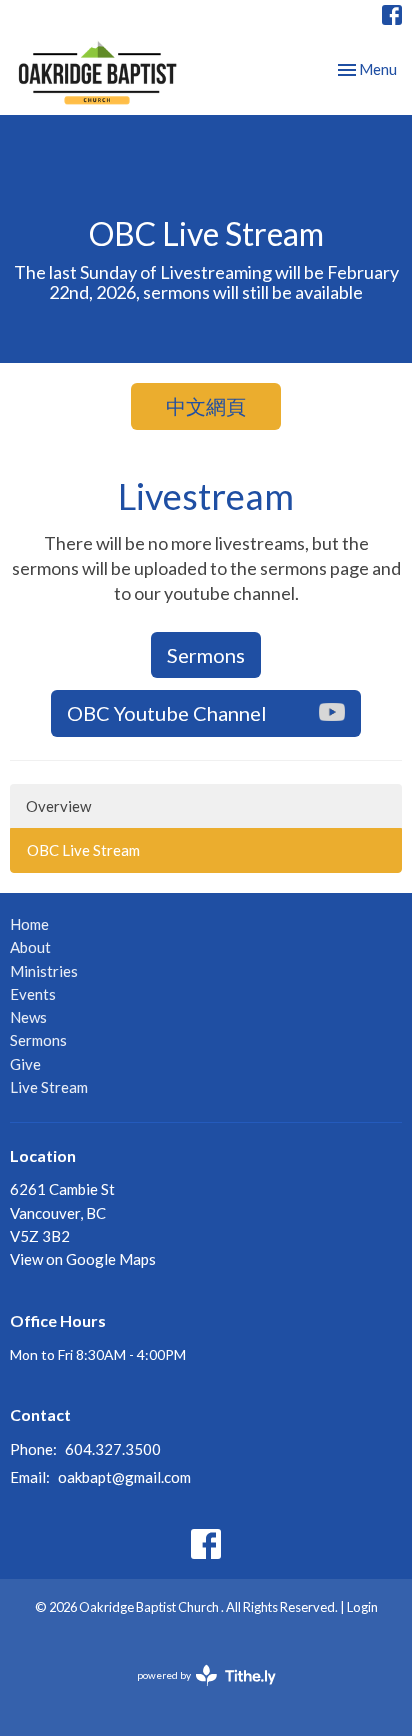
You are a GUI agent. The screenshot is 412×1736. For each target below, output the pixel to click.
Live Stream (49, 1087)
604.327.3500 (113, 1449)
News (28, 1017)
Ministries (44, 971)
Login (362, 1607)
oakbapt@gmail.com (124, 1477)
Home (29, 924)
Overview (58, 806)
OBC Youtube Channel (167, 713)
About (30, 947)
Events (33, 994)
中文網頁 (206, 406)
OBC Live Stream (83, 850)
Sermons (206, 655)
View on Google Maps (83, 1259)
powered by (196, 1692)
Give (25, 1064)
